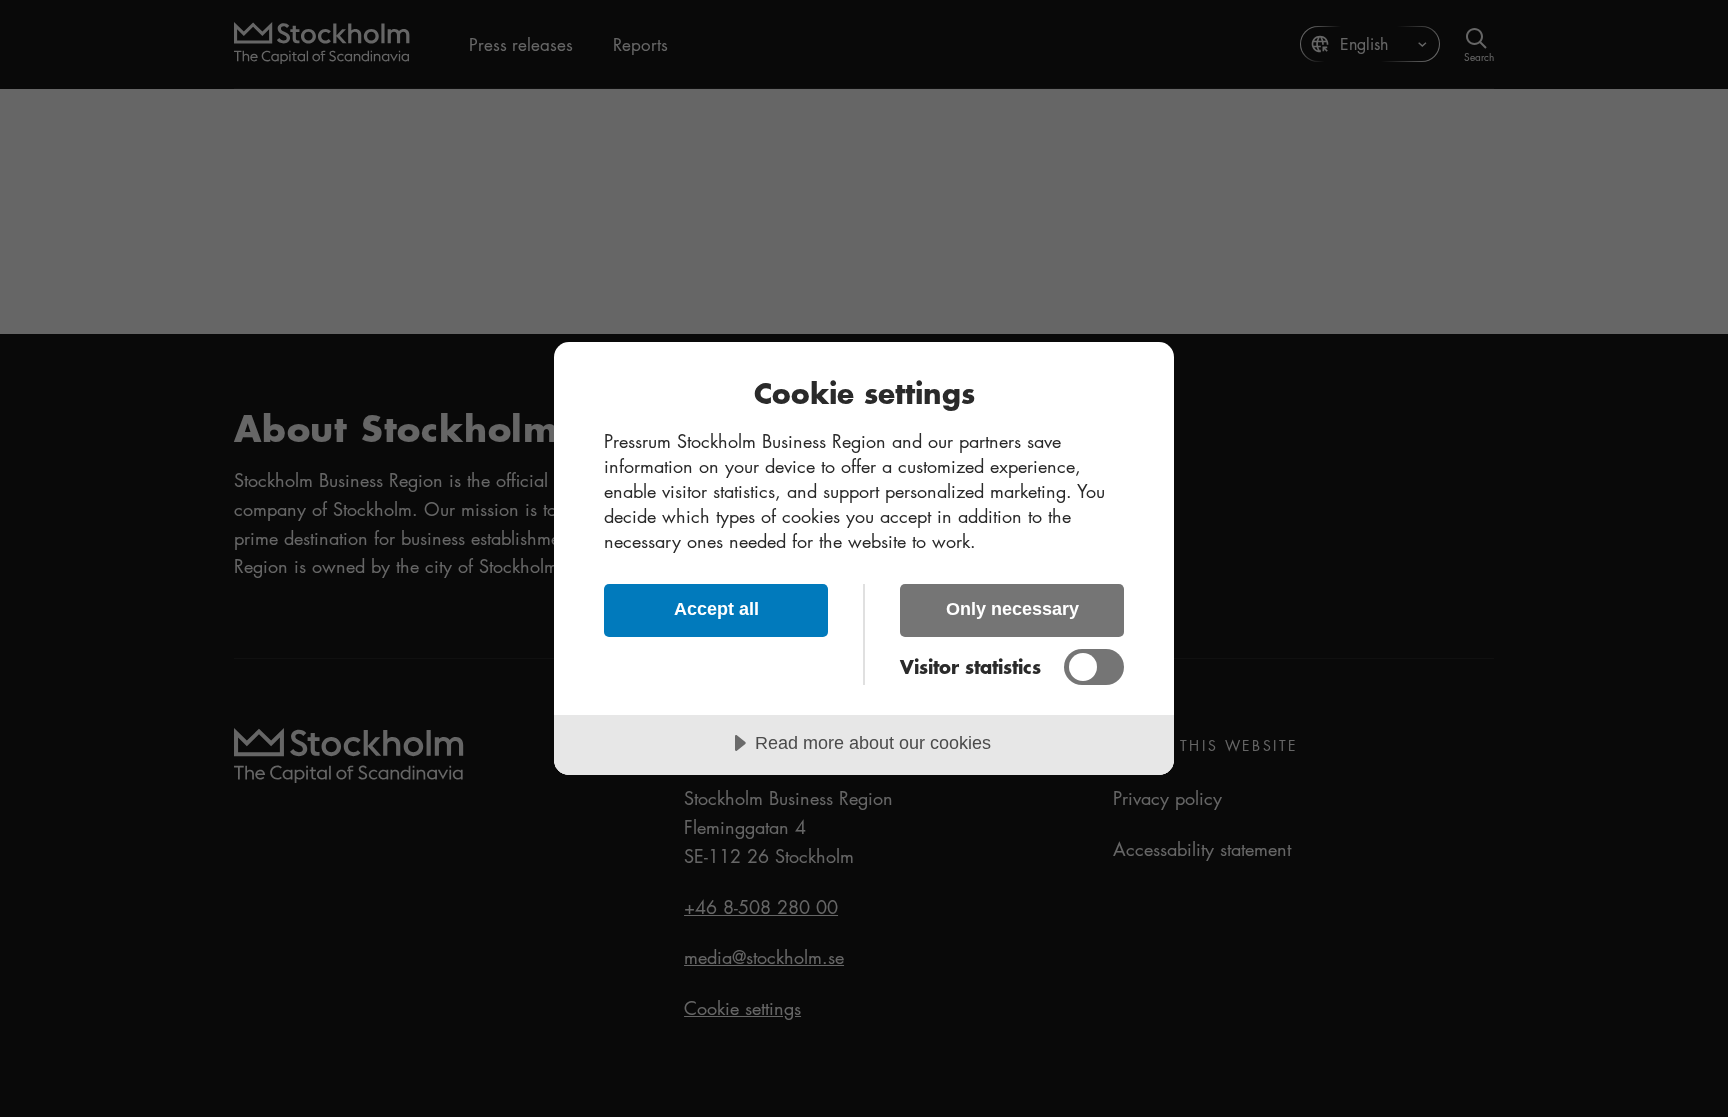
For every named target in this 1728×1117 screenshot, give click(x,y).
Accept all (716, 609)
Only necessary (1012, 609)
